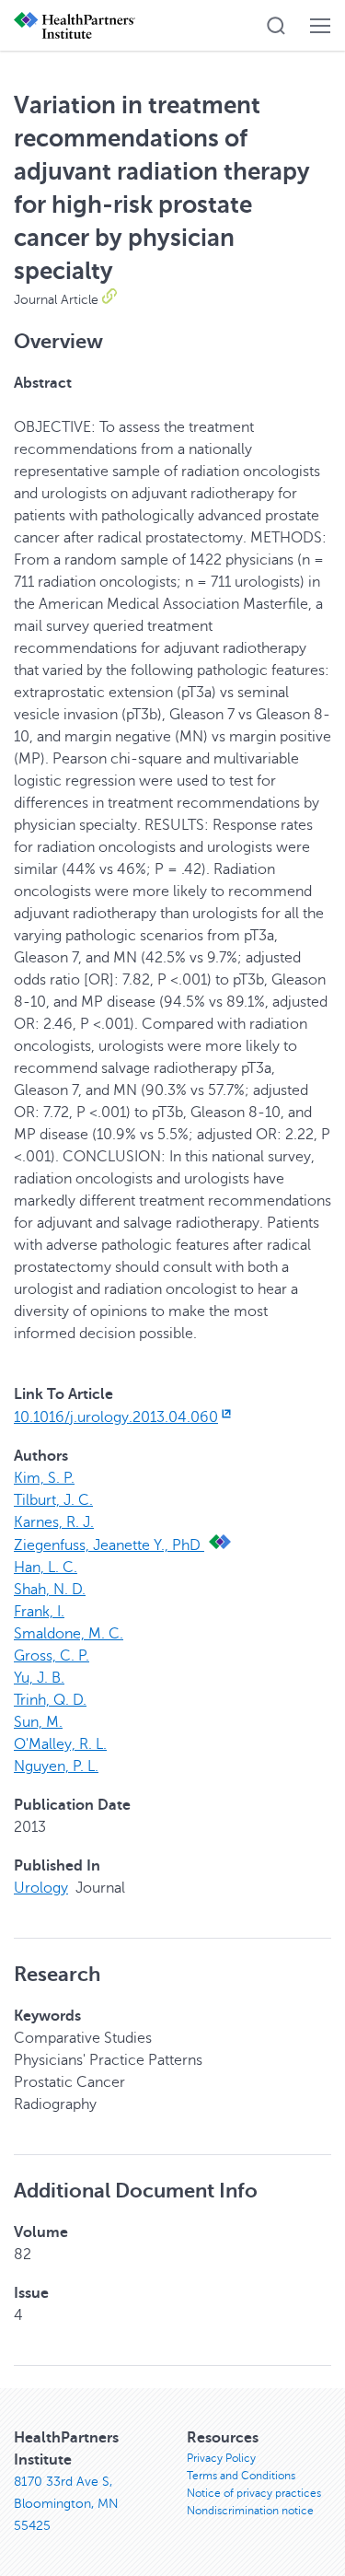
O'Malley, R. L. (60, 1744)
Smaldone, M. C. (69, 1634)
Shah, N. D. (50, 1590)
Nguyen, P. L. (56, 1766)
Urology (41, 1888)
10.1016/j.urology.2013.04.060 (116, 1417)
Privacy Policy (221, 2458)
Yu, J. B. (39, 1678)
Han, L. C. (46, 1568)
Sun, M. (38, 1722)
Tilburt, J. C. (53, 1500)
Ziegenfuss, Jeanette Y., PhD (109, 1545)
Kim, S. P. (44, 1478)
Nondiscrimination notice (250, 2511)
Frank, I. (39, 1612)
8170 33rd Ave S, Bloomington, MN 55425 (66, 2504)
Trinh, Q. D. (50, 1700)
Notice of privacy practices (254, 2493)
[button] (276, 26)
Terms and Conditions (241, 2476)
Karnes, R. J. (54, 1522)
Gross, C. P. (52, 1656)
